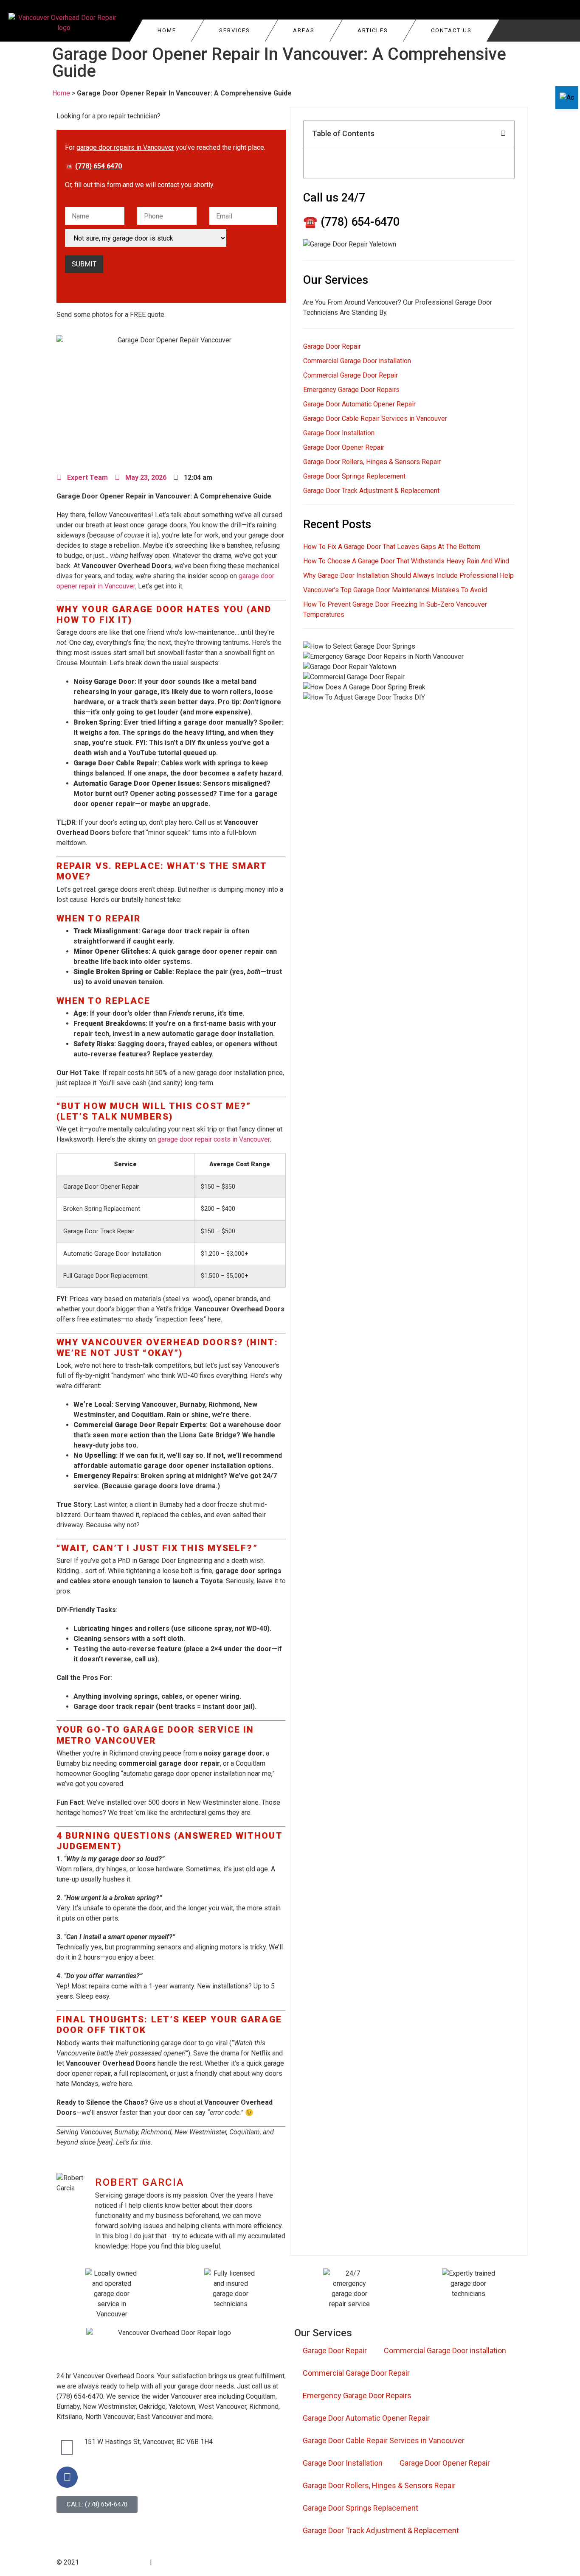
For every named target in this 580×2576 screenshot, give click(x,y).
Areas (304, 30)
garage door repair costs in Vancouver (214, 1139)
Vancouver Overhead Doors (113, 2563)
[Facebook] (67, 2477)
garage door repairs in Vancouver (125, 147)
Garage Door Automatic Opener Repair (359, 404)
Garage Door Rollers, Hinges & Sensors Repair (372, 462)
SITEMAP (305, 2563)
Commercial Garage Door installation (357, 361)
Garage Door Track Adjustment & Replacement (371, 491)
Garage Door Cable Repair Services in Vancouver (375, 419)
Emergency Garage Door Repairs (351, 390)
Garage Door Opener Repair (344, 447)
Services (235, 30)
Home (167, 30)
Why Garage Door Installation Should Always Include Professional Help (408, 575)
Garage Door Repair (332, 346)
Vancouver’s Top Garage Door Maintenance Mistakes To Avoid (395, 590)
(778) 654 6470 (99, 166)
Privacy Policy (170, 2563)
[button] (503, 134)
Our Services (323, 2333)
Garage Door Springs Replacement (354, 476)
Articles (373, 30)
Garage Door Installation (339, 433)
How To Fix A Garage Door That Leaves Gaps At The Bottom (392, 547)
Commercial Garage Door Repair (351, 375)
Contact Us (451, 30)
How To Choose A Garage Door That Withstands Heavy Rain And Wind (406, 561)
